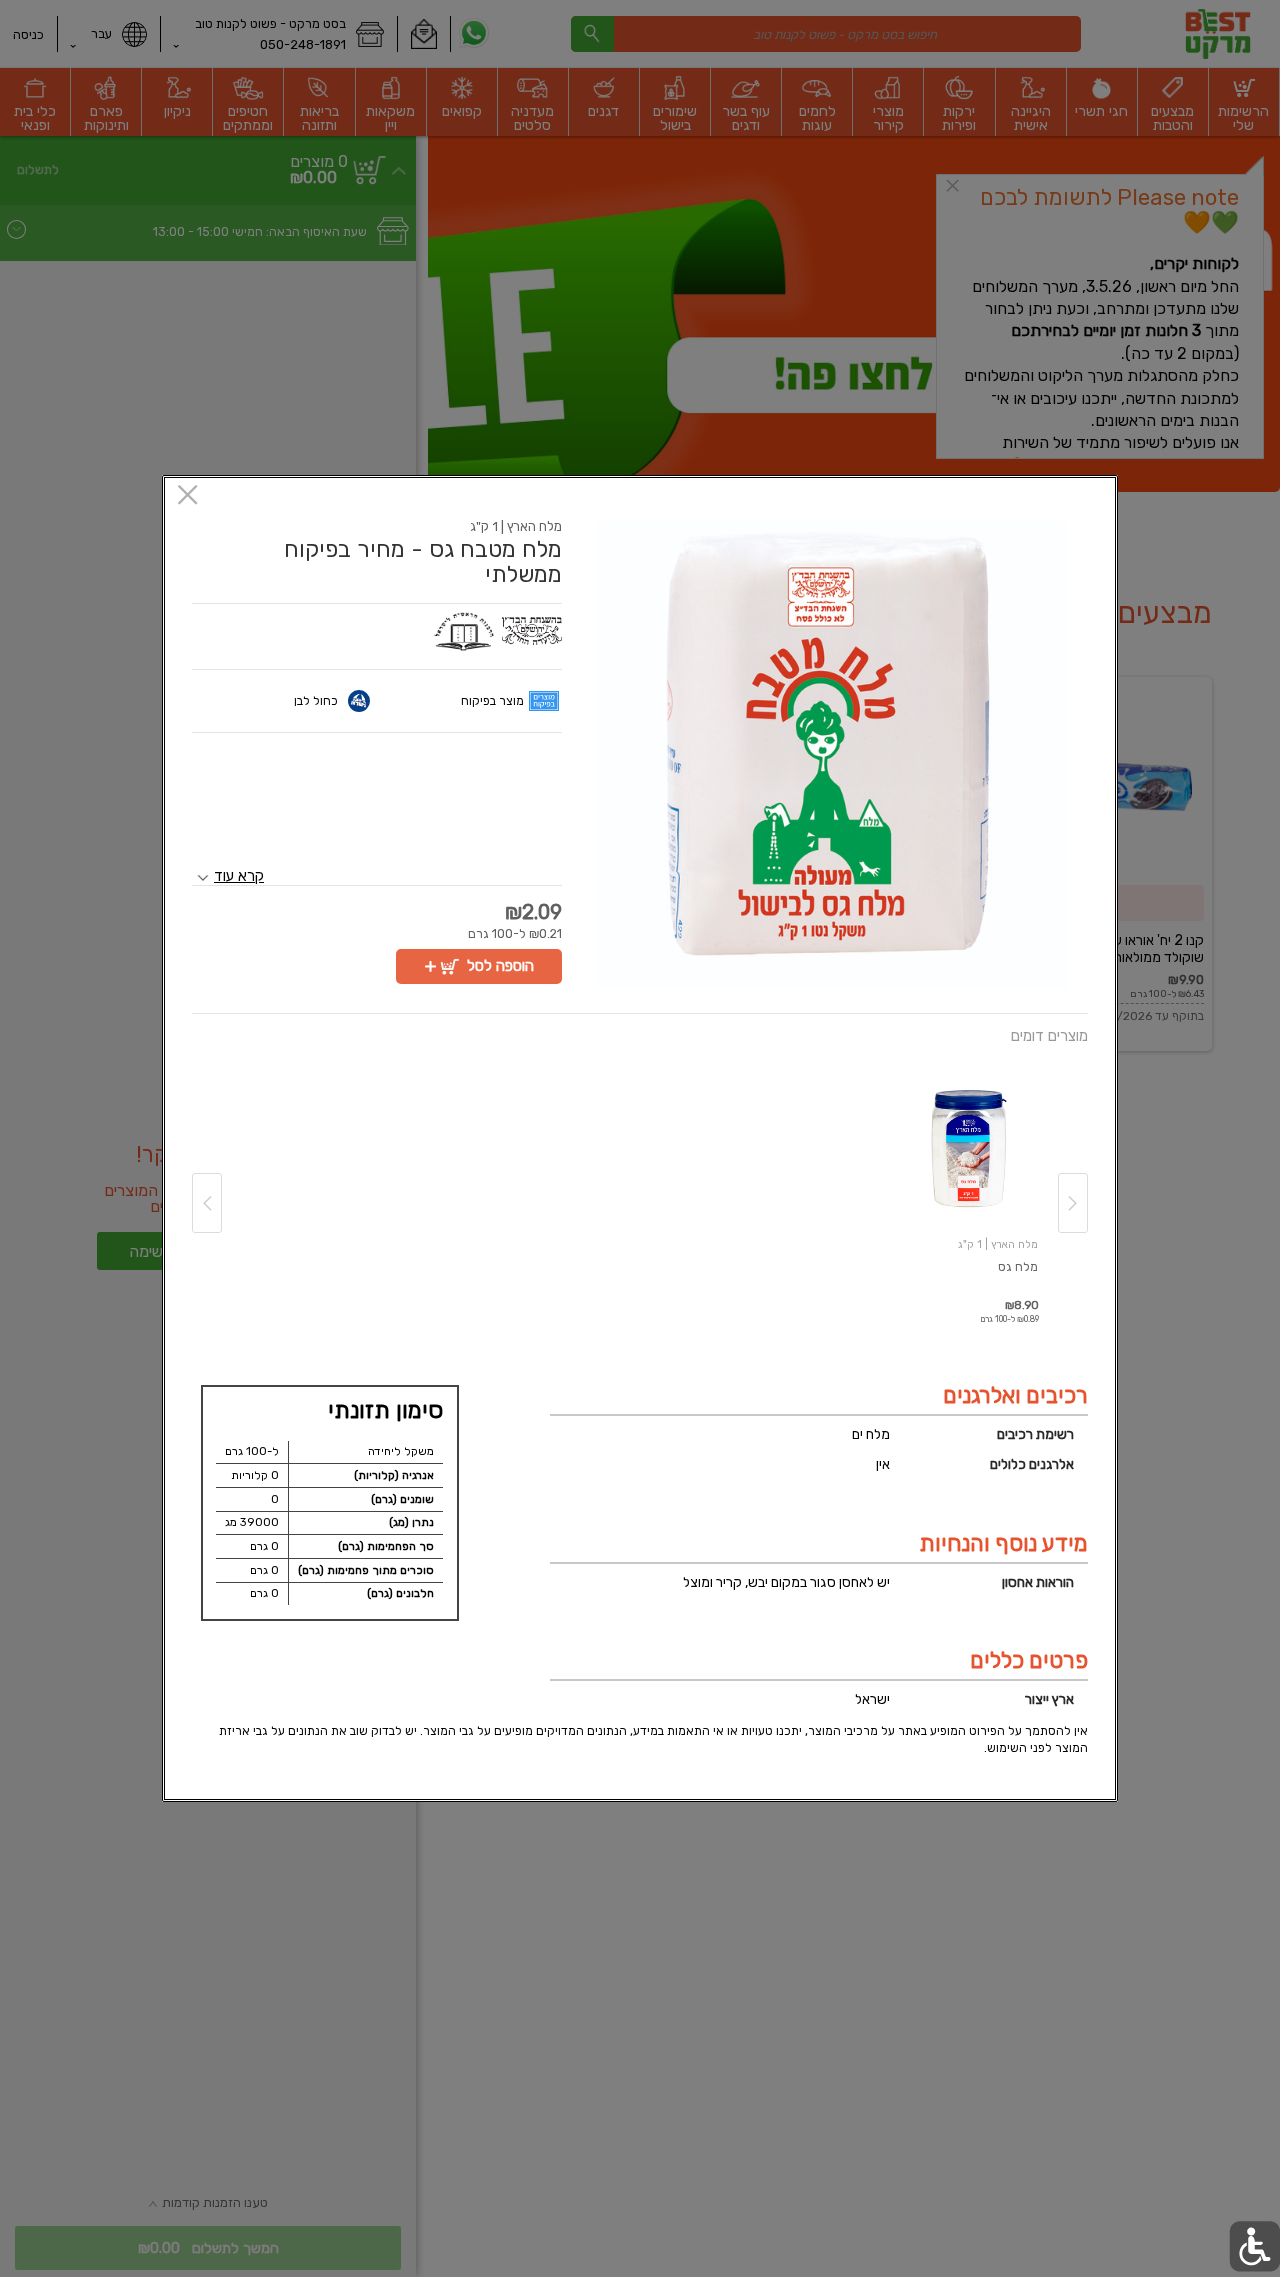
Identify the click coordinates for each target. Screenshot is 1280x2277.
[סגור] (187, 496)
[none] (970, 1183)
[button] (832, 754)
